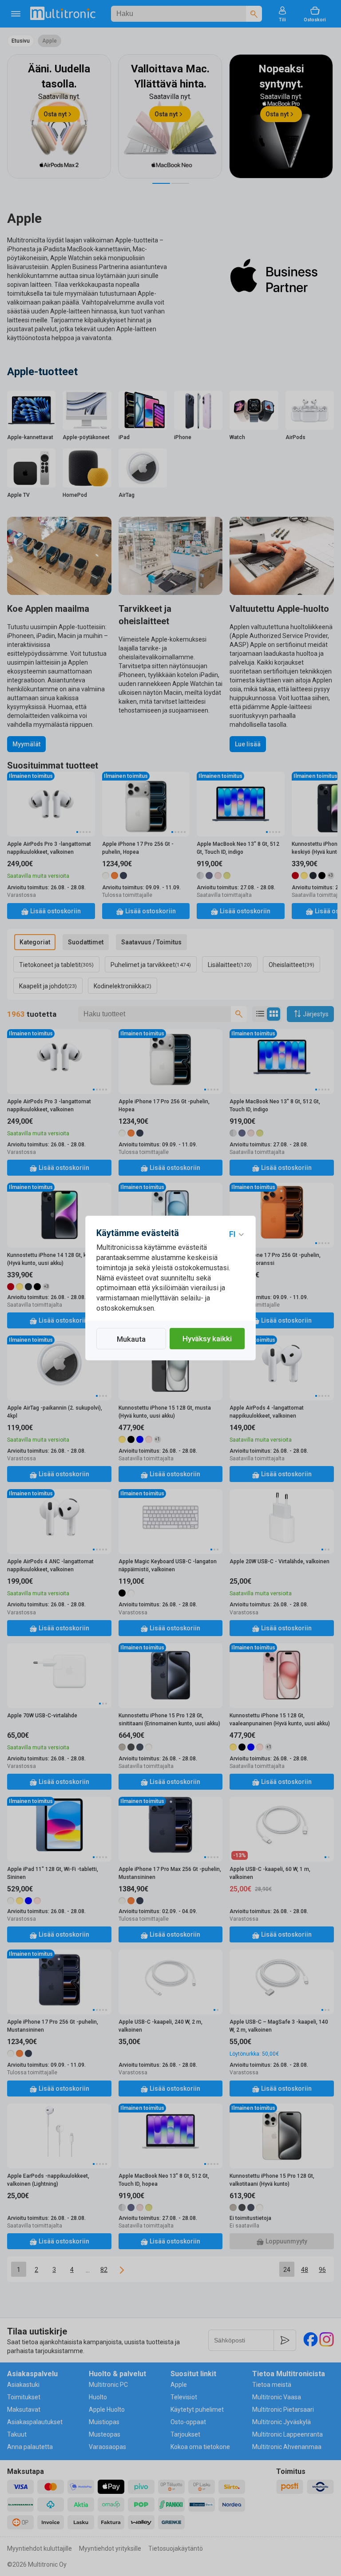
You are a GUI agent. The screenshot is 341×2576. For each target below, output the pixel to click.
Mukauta (131, 1339)
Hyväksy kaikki (207, 1339)
